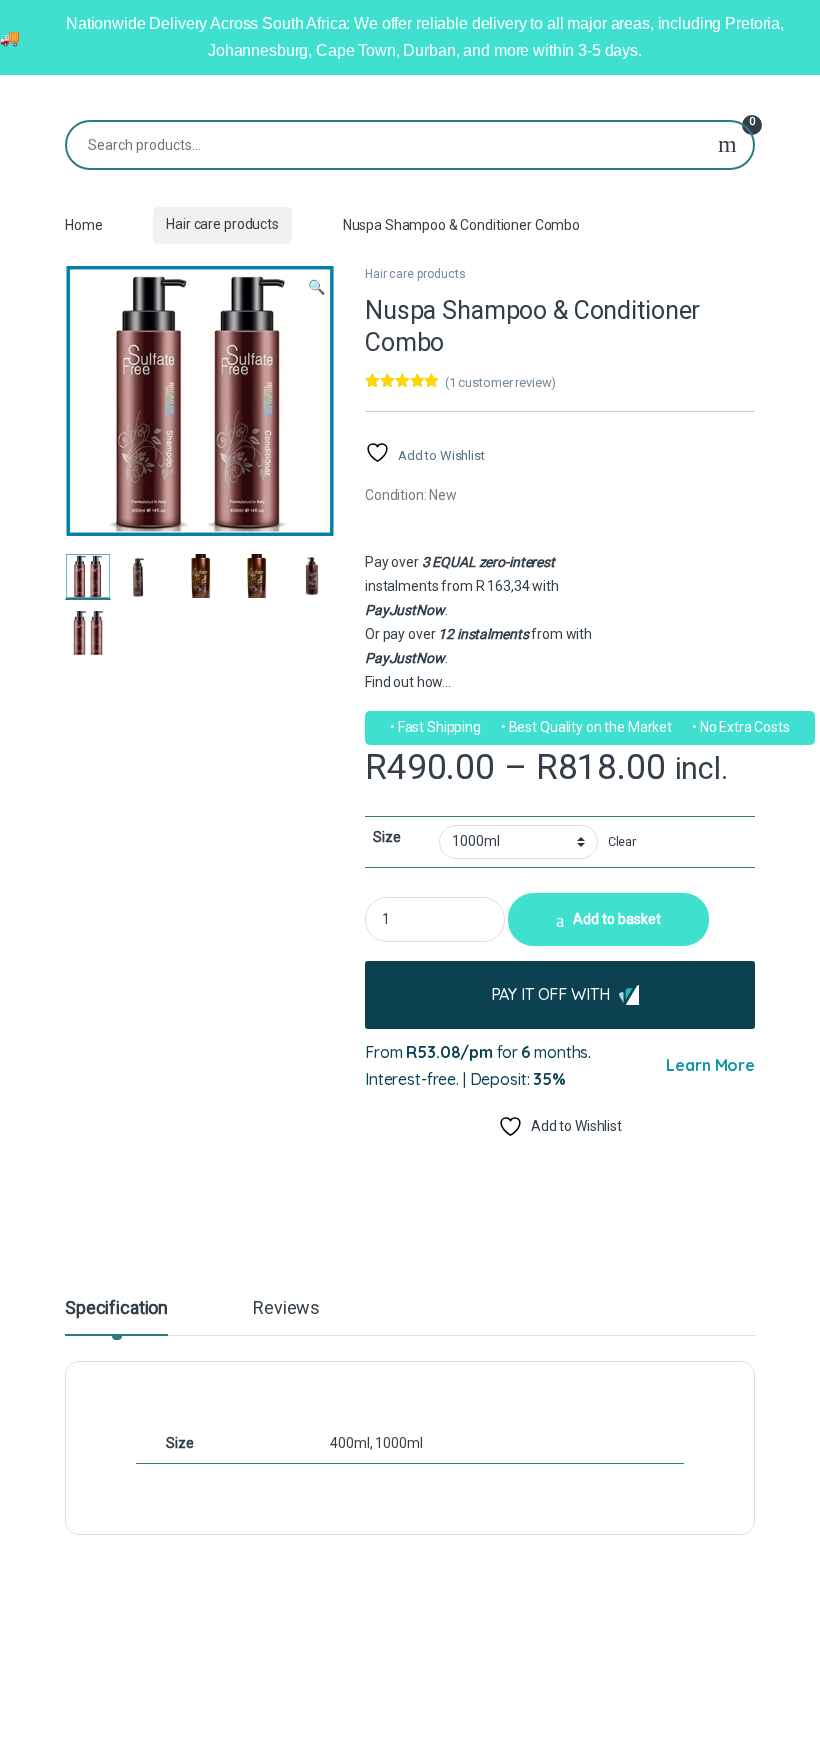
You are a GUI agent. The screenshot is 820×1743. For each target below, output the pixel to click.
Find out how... (408, 682)
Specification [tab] (116, 1308)
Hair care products (222, 224)
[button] (316, 288)
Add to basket (617, 919)
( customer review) (500, 382)
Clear (622, 841)
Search (727, 145)
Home (83, 224)
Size (386, 837)
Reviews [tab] (286, 1308)
